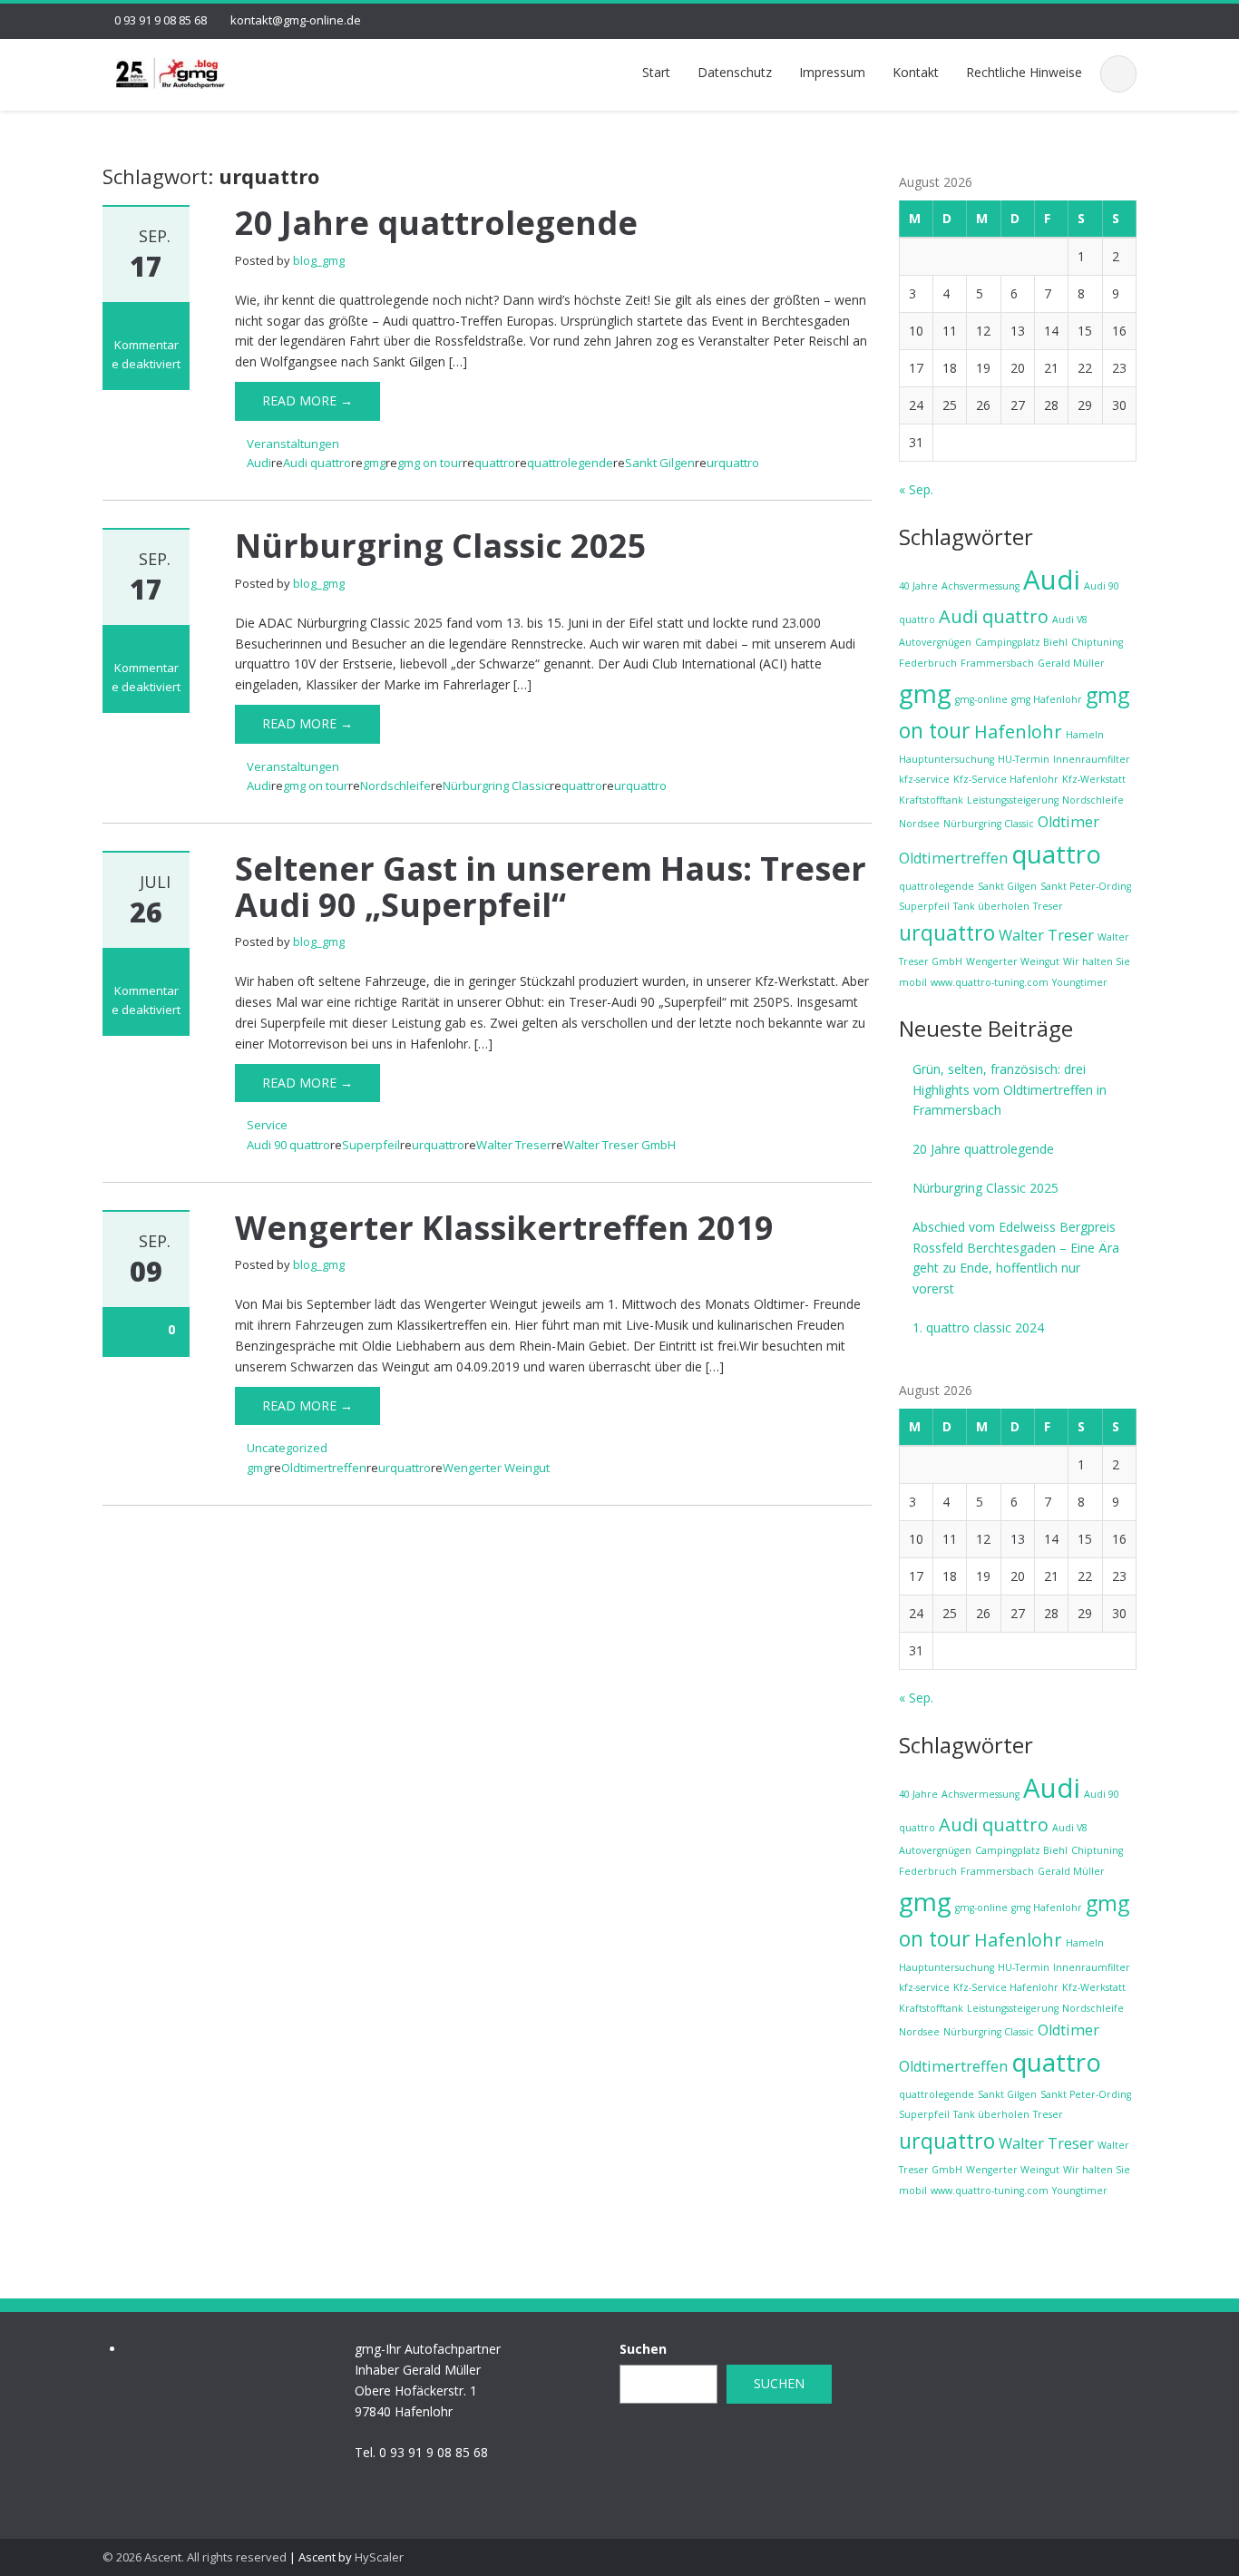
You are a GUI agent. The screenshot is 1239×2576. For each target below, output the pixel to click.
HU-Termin (1024, 759)
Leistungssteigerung (1013, 800)
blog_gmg (319, 260)
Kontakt (916, 72)
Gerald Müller (1071, 663)
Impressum (832, 72)
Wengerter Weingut (496, 1468)
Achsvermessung (980, 586)
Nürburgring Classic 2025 (441, 546)
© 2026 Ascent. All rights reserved (195, 2557)
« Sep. (916, 489)
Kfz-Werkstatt (1094, 779)
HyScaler (379, 2557)
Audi (259, 463)
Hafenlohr (1018, 732)
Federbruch (928, 663)
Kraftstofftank (931, 800)
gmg (374, 463)
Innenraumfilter (1092, 759)
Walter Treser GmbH (619, 1145)
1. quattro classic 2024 (978, 1327)
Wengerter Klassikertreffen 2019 (504, 1228)
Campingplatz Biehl (1021, 642)
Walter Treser (514, 1145)
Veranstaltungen (293, 444)
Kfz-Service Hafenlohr (1006, 779)
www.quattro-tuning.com (990, 982)
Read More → (307, 400)
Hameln (1085, 735)
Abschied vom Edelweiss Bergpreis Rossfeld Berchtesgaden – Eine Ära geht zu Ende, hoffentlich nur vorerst (1016, 1258)
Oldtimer (1068, 822)
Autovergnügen (935, 642)
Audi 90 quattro (288, 1145)
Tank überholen (991, 906)
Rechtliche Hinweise (1024, 72)
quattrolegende (570, 463)
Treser (1048, 906)
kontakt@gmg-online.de (296, 20)
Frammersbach (997, 663)
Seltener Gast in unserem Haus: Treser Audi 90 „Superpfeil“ (551, 887)
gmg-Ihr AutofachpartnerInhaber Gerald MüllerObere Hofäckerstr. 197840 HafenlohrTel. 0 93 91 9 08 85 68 (428, 2400)
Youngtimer (1080, 982)
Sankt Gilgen (660, 463)
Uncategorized (287, 1448)
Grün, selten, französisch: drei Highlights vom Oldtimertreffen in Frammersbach (1010, 1090)
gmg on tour (430, 463)
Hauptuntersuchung (946, 759)
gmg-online (981, 699)
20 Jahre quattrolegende (436, 223)
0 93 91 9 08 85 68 (161, 20)
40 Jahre (918, 586)
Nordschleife (395, 785)
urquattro (733, 463)
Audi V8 (1070, 620)
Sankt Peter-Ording (1086, 886)
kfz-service (924, 779)
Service (267, 1125)
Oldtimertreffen (324, 1468)
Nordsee (919, 824)
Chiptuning (1097, 642)
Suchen (643, 2349)
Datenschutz (735, 72)
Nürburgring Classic (496, 785)
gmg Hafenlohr (1047, 699)
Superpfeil (371, 1145)
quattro (495, 463)
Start (656, 72)
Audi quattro (317, 463)
